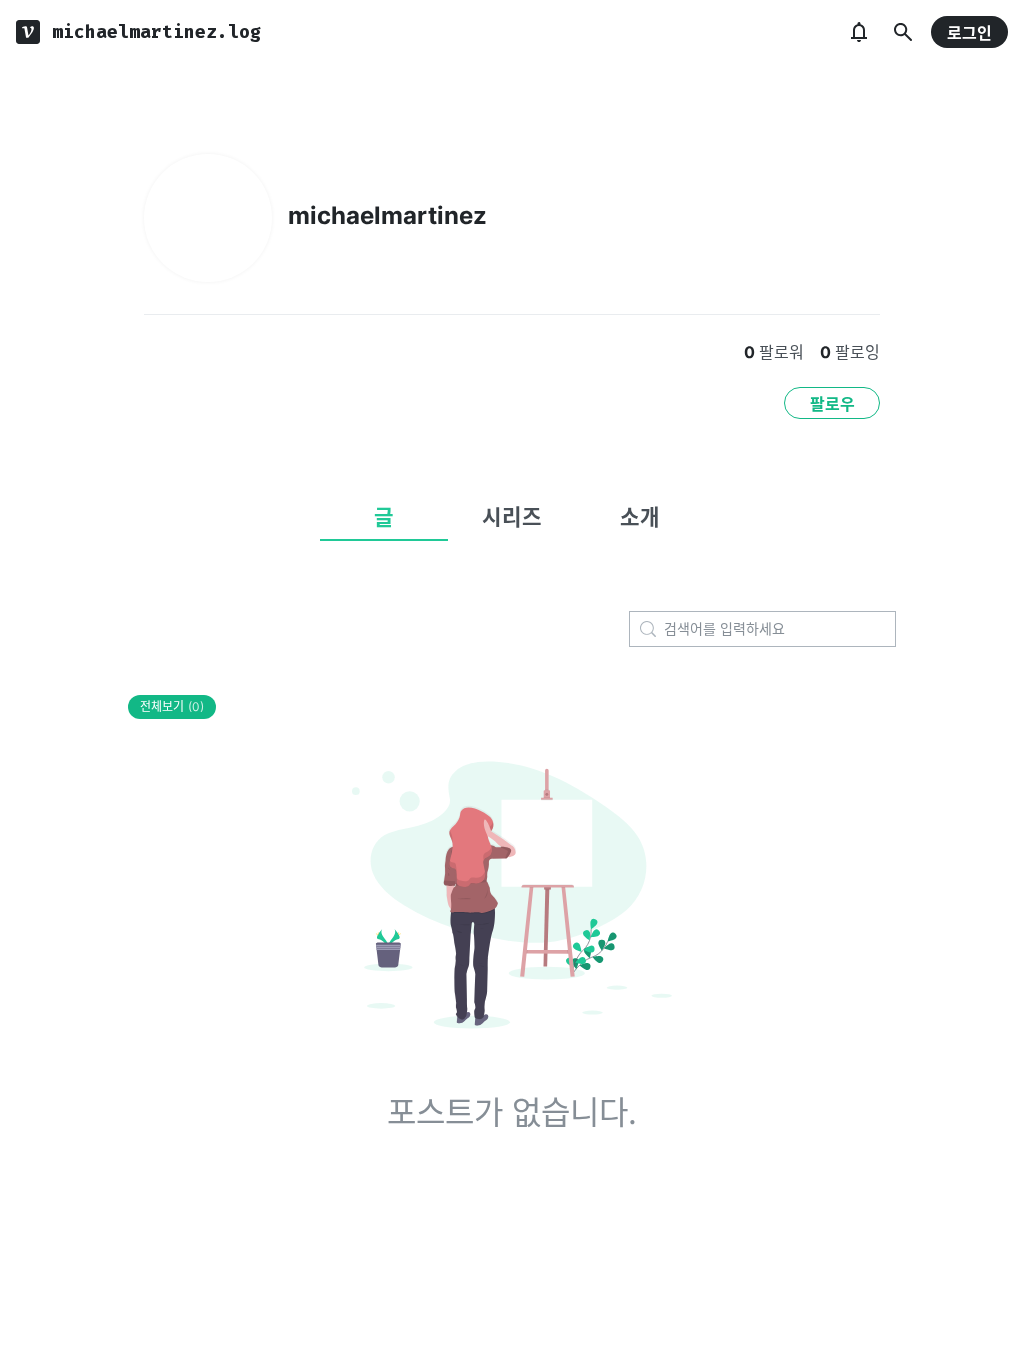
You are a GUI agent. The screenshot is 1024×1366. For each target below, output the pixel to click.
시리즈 (512, 517)
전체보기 (172, 706)
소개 (640, 517)
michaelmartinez (387, 215)
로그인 (969, 33)
